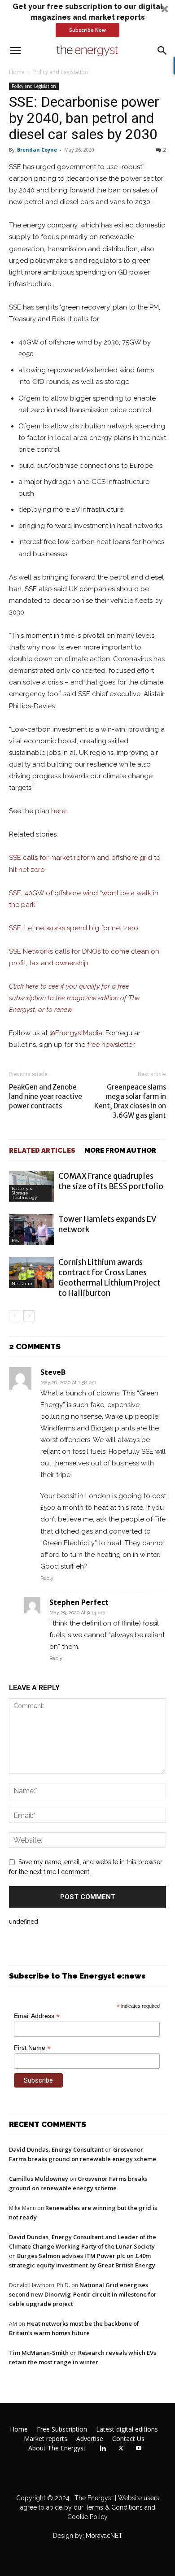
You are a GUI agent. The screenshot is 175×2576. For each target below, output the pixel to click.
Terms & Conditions (113, 2507)
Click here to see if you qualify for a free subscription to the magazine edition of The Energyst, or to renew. (74, 998)
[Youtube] (139, 2449)
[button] (87, 19)
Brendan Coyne (37, 150)
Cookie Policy (87, 2517)
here (58, 811)
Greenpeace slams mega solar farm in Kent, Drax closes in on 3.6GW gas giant (130, 1101)
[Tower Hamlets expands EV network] (31, 1230)
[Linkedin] (103, 2449)
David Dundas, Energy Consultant (56, 2149)
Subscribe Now (87, 30)
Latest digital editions (127, 2429)
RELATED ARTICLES (42, 1151)
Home (17, 72)
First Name (32, 2048)
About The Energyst (57, 2448)
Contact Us (128, 2439)
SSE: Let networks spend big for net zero (74, 928)
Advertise (90, 2439)
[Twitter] (121, 2449)
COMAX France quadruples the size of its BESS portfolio (111, 1181)
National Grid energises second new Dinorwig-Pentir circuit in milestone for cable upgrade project (83, 2294)
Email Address (37, 2016)
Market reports (46, 2439)
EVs (15, 1240)
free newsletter (111, 1045)
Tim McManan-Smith (39, 2353)
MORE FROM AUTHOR (120, 1151)
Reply (47, 1578)
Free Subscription (62, 2429)
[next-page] (29, 1316)
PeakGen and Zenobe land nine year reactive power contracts (46, 1096)
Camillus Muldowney (39, 2179)
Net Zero (22, 1284)
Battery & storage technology (24, 1193)
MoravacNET (104, 2536)
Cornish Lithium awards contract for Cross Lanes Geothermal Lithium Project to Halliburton (109, 1278)
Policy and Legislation (61, 72)
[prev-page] (15, 1316)
